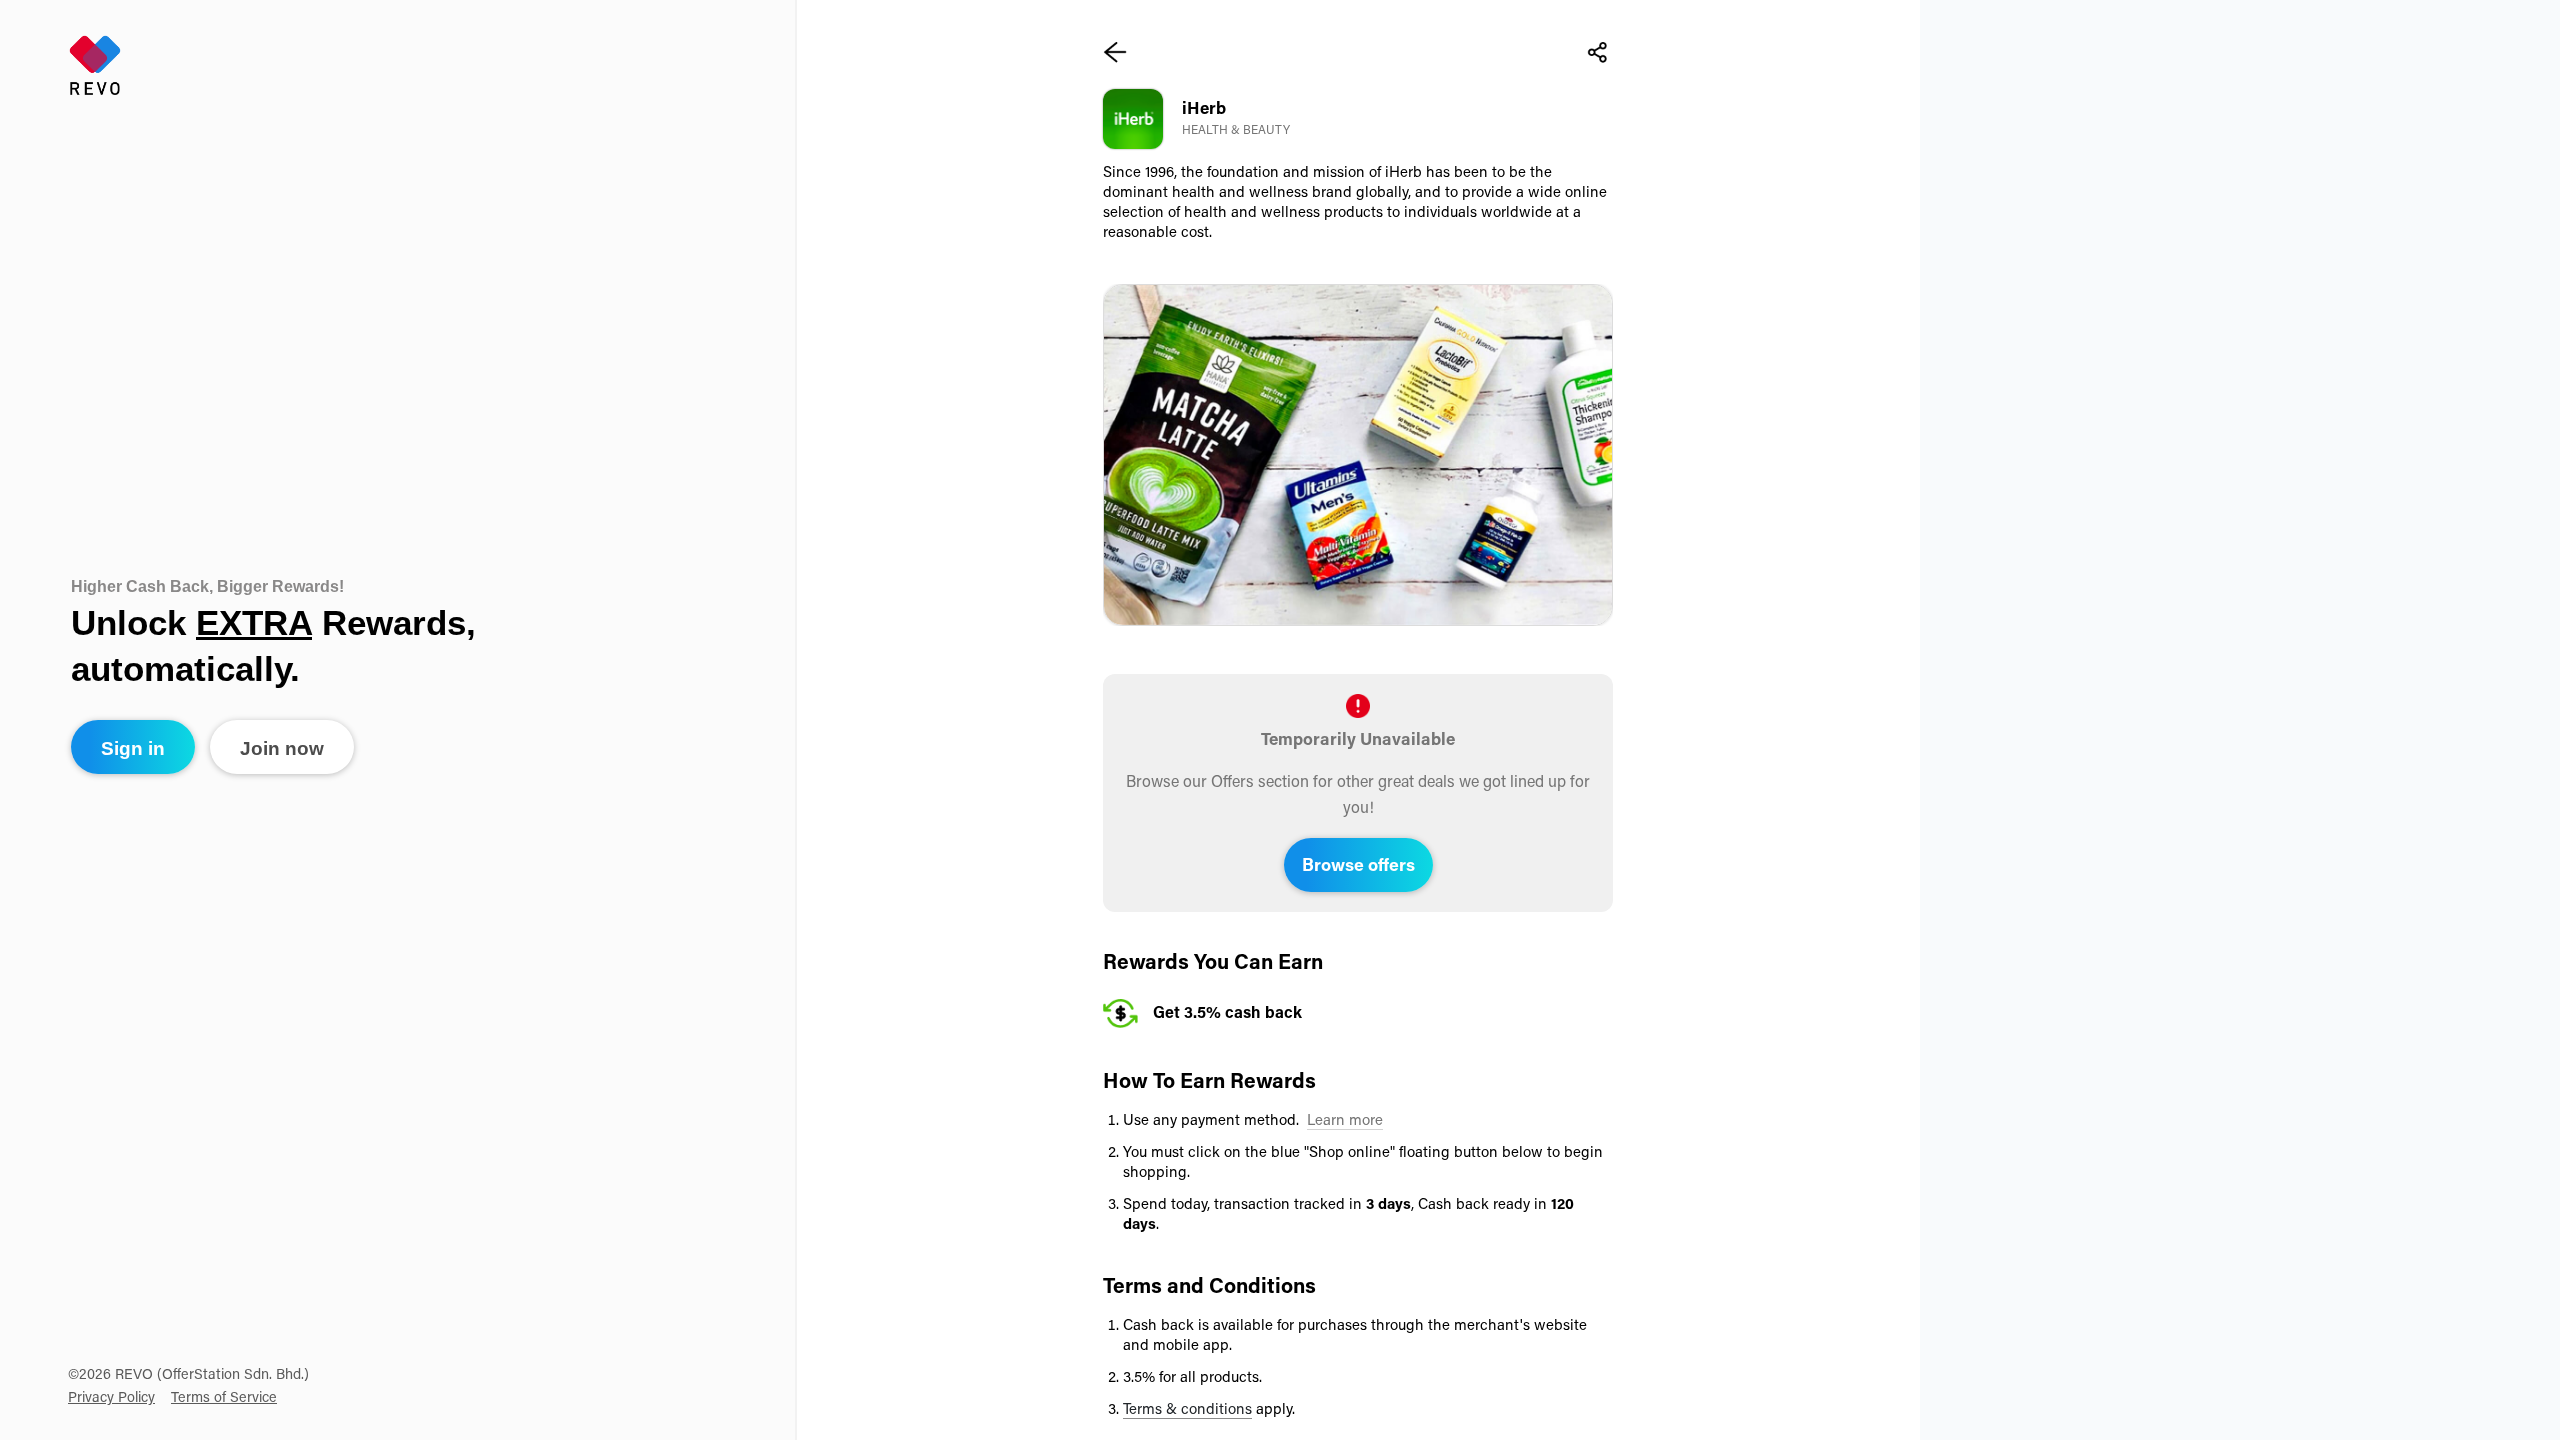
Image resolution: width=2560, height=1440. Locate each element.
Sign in (133, 748)
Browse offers (1358, 867)
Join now (282, 748)
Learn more (1345, 1121)
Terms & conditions (1187, 1410)
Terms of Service (224, 1398)
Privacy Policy (111, 1398)
